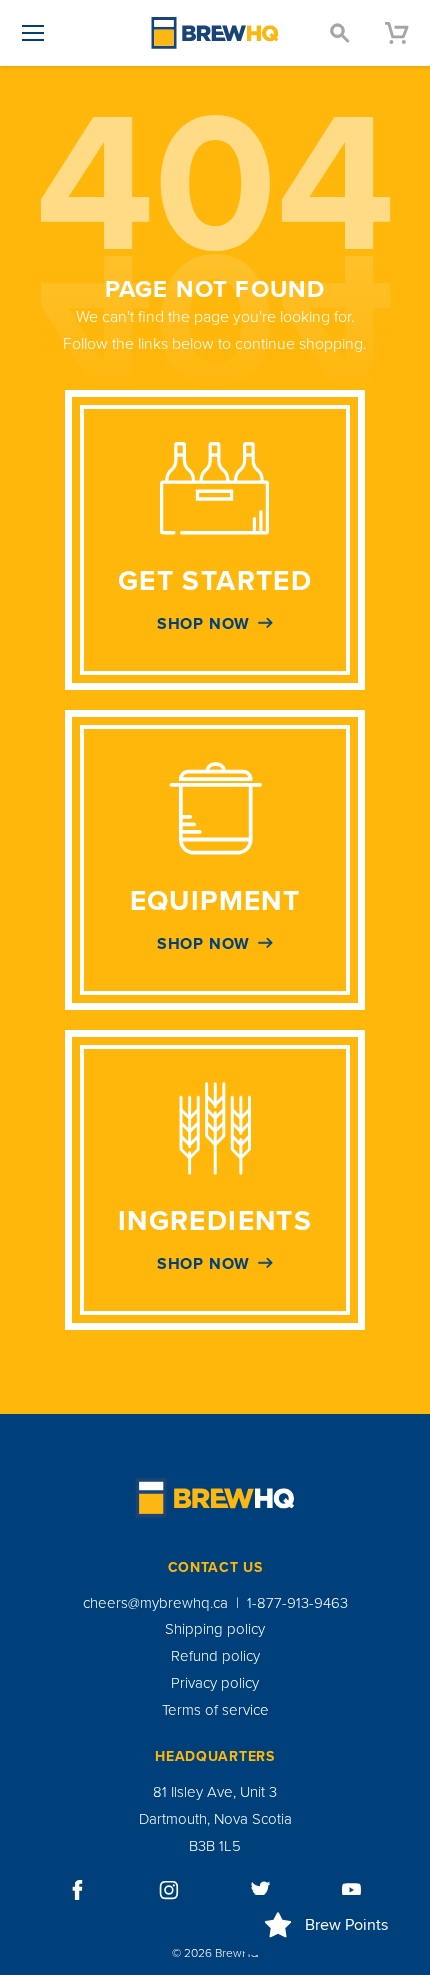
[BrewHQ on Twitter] (261, 1890)
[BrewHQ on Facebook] (78, 1890)
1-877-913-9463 (297, 1603)
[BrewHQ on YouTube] (352, 1890)
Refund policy (215, 1656)
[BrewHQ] (215, 33)
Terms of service (215, 1710)
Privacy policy (215, 1683)
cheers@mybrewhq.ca (155, 1603)
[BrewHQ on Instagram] (169, 1890)
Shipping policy (215, 1629)
